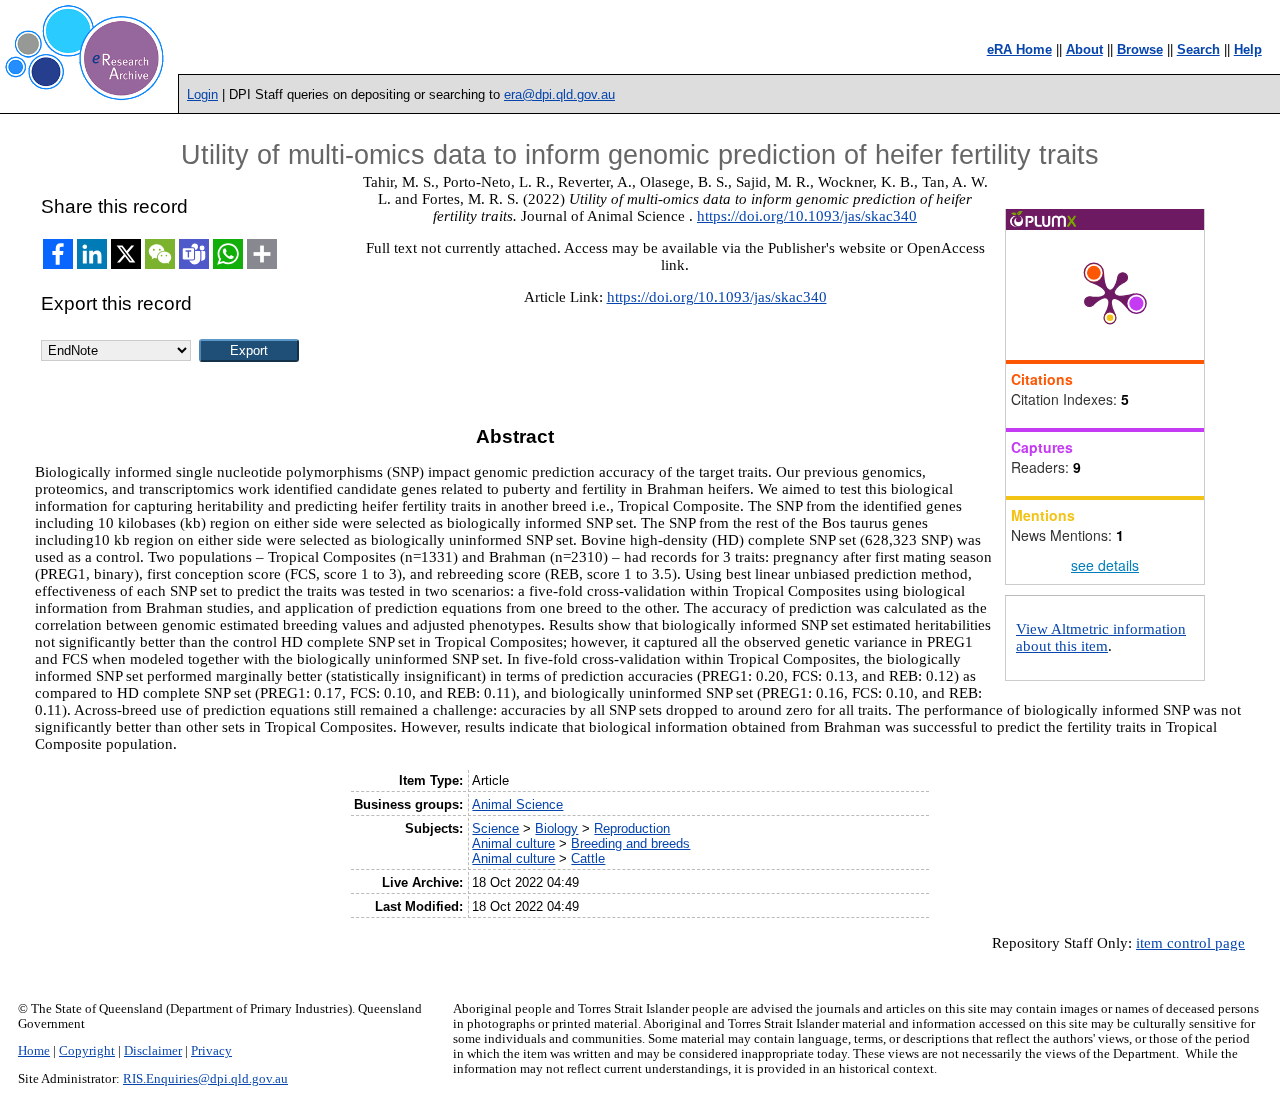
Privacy (211, 1051)
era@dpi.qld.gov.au (559, 94)
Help (1248, 49)
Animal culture (513, 843)
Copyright (87, 1051)
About (1084, 49)
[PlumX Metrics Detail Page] (1110, 295)
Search (1198, 49)
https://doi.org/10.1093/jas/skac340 (807, 216)
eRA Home (1019, 49)
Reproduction (632, 828)
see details (1105, 565)
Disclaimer (153, 1051)
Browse (1140, 49)
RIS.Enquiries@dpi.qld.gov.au (205, 1079)
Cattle (588, 858)
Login (202, 94)
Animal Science (517, 804)
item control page (1190, 943)
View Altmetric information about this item (1101, 637)
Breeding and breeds (630, 843)
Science (495, 828)
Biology (556, 828)
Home (34, 1051)
